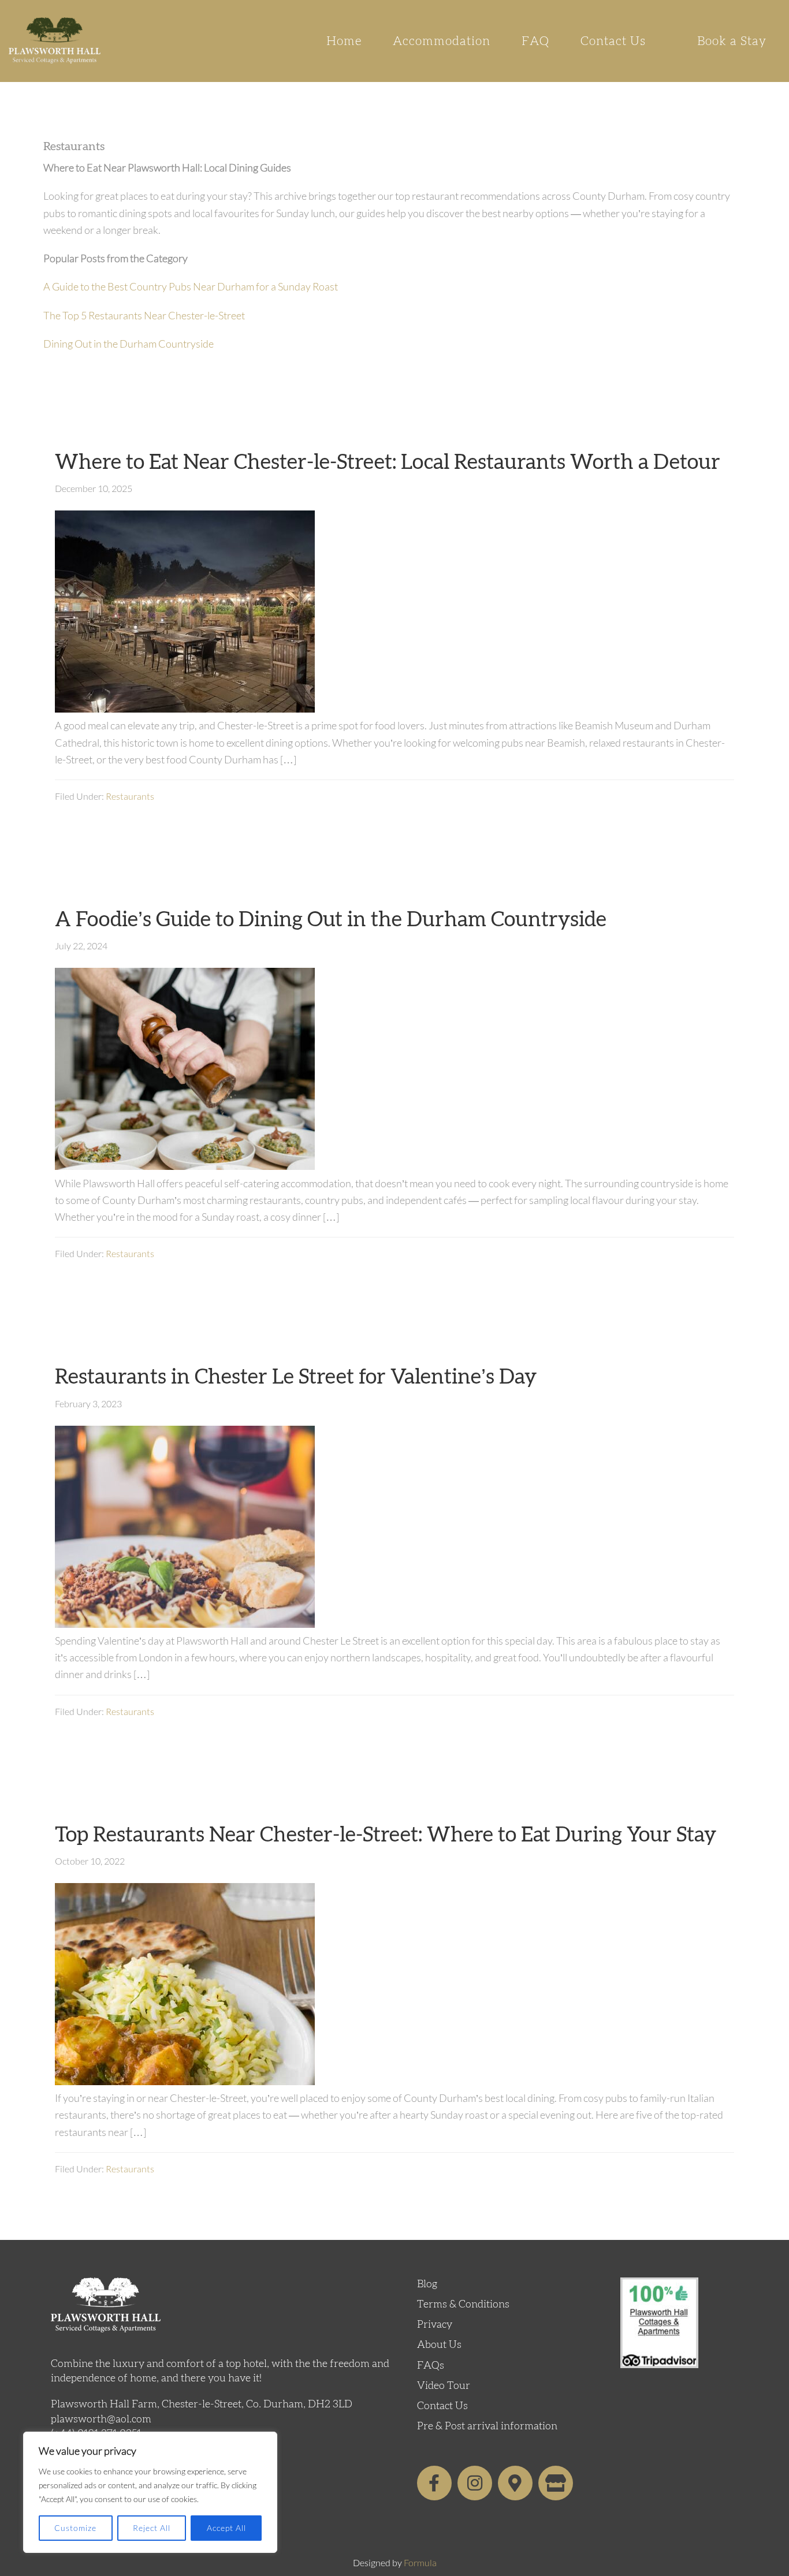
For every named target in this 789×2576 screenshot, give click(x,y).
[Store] (556, 2483)
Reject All (152, 2528)
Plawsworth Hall (55, 40)
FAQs (431, 2366)
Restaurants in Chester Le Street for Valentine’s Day (296, 1377)
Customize (75, 2528)
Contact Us (442, 2406)
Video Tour (444, 2386)
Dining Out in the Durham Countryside (129, 344)
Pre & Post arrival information (487, 2426)
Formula (420, 2562)
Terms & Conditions (463, 2305)
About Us (439, 2345)
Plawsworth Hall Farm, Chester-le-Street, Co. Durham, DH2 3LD (202, 2404)
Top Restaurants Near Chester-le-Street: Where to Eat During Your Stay (386, 1835)
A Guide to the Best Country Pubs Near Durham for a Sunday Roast (191, 286)
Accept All (226, 2528)
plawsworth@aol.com (101, 2420)
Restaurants (130, 796)
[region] (150, 2492)
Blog (427, 2284)
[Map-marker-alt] (515, 2483)
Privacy (435, 2325)
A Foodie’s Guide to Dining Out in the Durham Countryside (331, 920)
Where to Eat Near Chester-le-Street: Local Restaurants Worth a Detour (388, 463)
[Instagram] (475, 2483)
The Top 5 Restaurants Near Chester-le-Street (144, 315)
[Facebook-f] (434, 2483)
